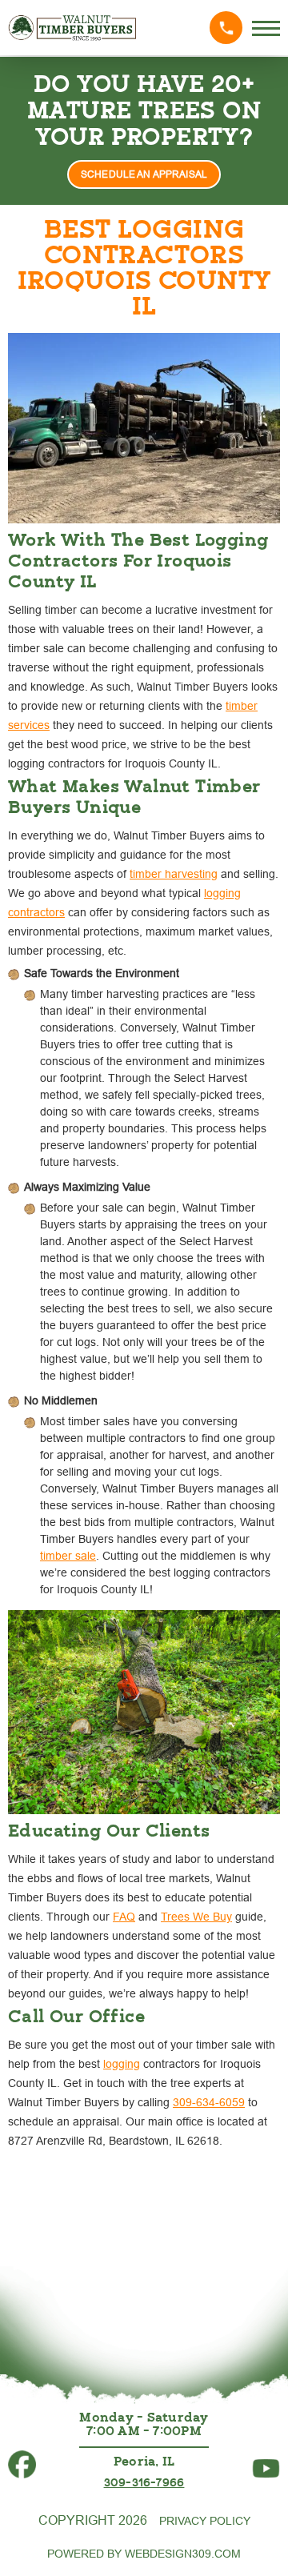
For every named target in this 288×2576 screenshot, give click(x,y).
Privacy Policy (205, 2521)
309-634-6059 (209, 2102)
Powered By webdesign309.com (144, 2554)
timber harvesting (174, 874)
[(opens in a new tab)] (22, 2457)
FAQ (124, 1917)
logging (122, 2064)
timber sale (68, 1556)
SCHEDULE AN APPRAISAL (144, 174)
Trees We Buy (196, 1917)
